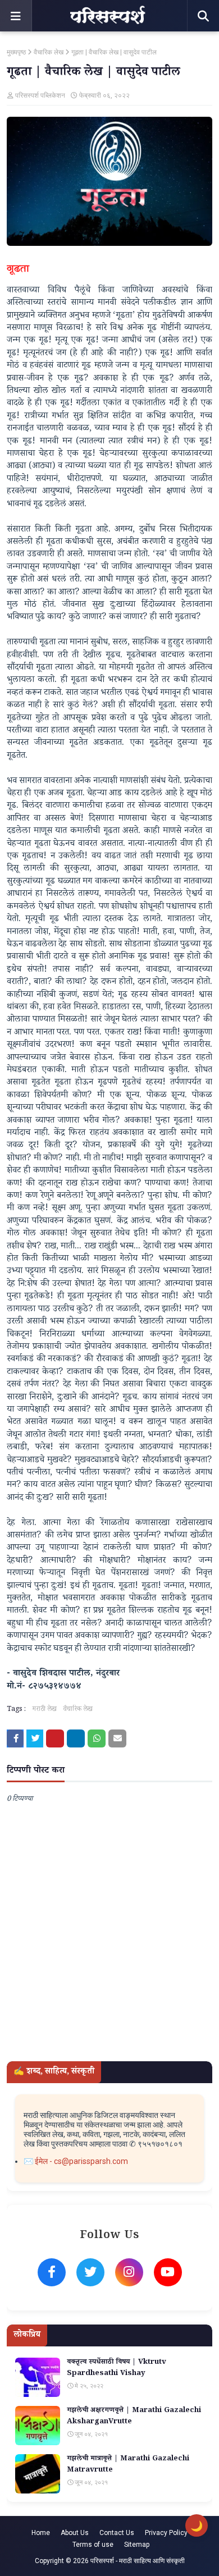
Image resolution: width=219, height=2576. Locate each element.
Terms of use (93, 2545)
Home (41, 2533)
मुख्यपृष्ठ (16, 52)
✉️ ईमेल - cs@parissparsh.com (76, 2161)
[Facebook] (52, 2272)
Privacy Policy (166, 2533)
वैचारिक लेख (49, 52)
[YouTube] (168, 2272)
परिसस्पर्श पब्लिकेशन (40, 95)
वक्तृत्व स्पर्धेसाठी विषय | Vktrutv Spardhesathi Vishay (117, 2369)
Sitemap (137, 2545)
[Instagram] (129, 2272)
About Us (75, 2533)
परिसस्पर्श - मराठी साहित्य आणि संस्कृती (138, 2561)
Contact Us (117, 2533)
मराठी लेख (45, 1710)
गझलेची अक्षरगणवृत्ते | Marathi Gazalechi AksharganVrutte (134, 2417)
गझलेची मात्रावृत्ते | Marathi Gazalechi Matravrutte (128, 2465)
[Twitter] (90, 2272)
